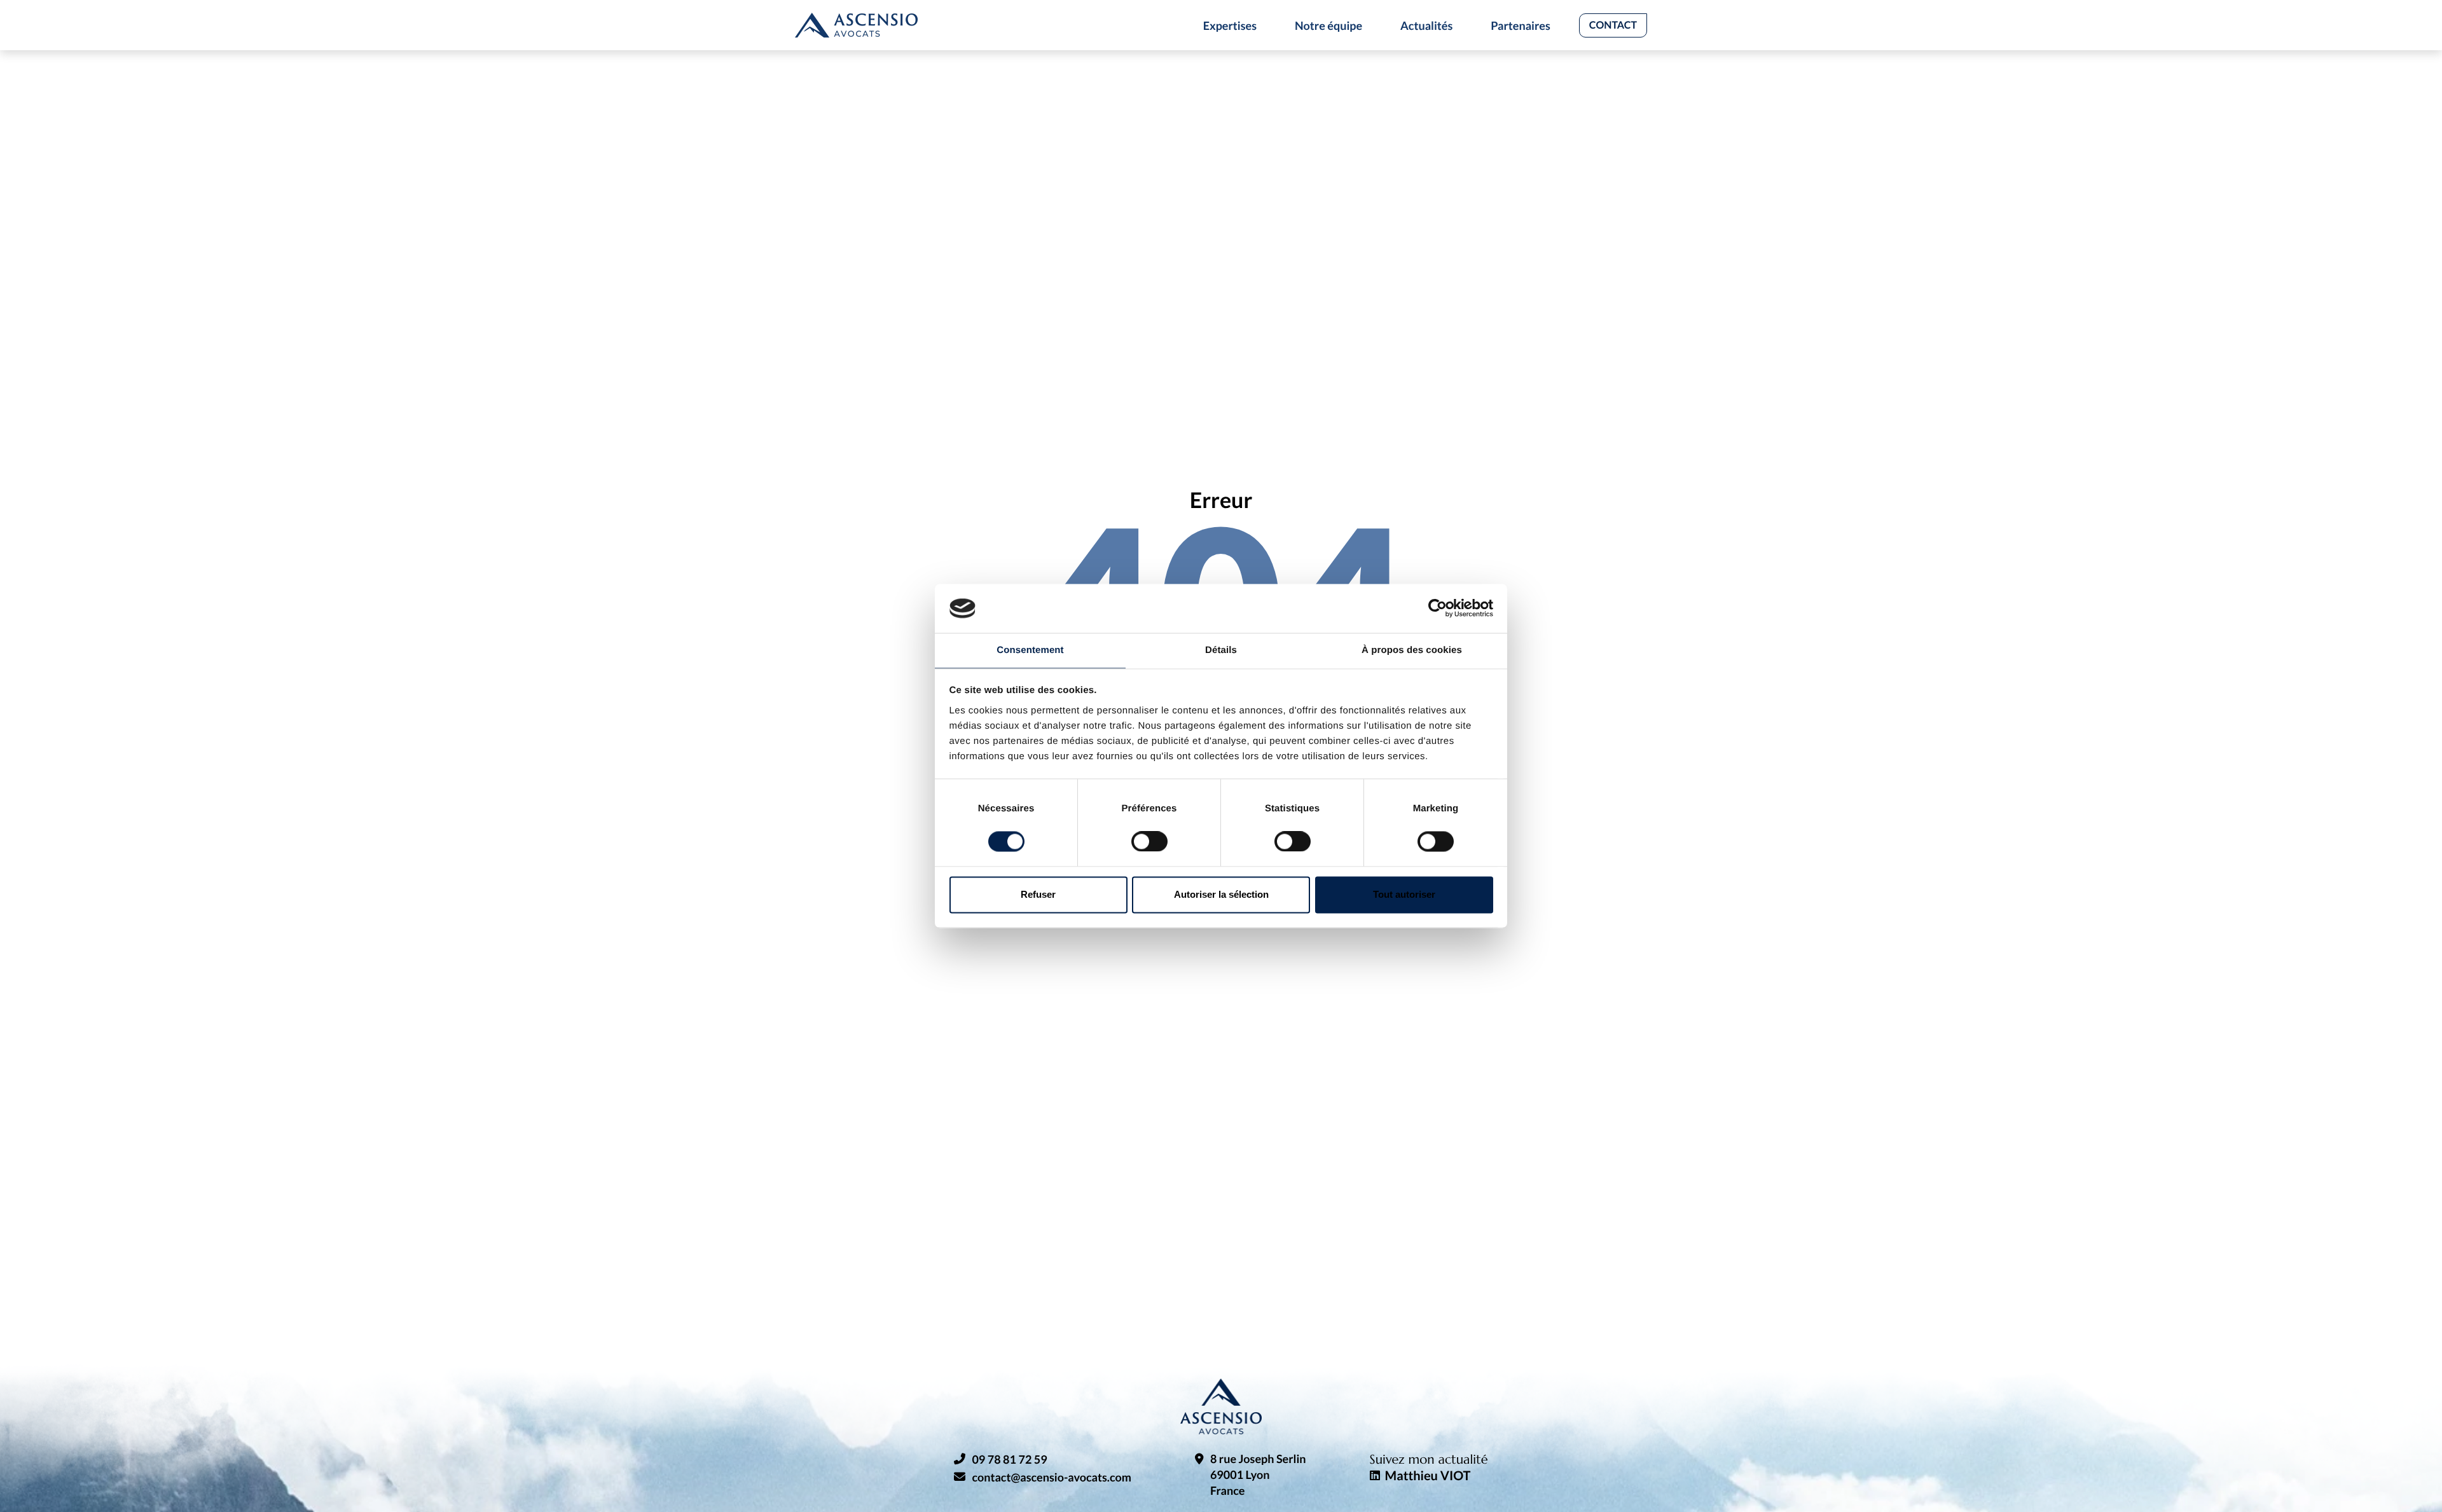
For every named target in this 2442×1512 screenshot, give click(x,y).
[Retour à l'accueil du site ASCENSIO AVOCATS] (856, 25)
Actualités (1426, 25)
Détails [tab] (1221, 650)
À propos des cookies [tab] (1412, 650)
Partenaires (1521, 25)
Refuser (1038, 894)
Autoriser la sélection (1221, 894)
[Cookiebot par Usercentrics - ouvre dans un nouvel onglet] (1438, 608)
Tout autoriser (1404, 894)
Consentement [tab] (1030, 650)
